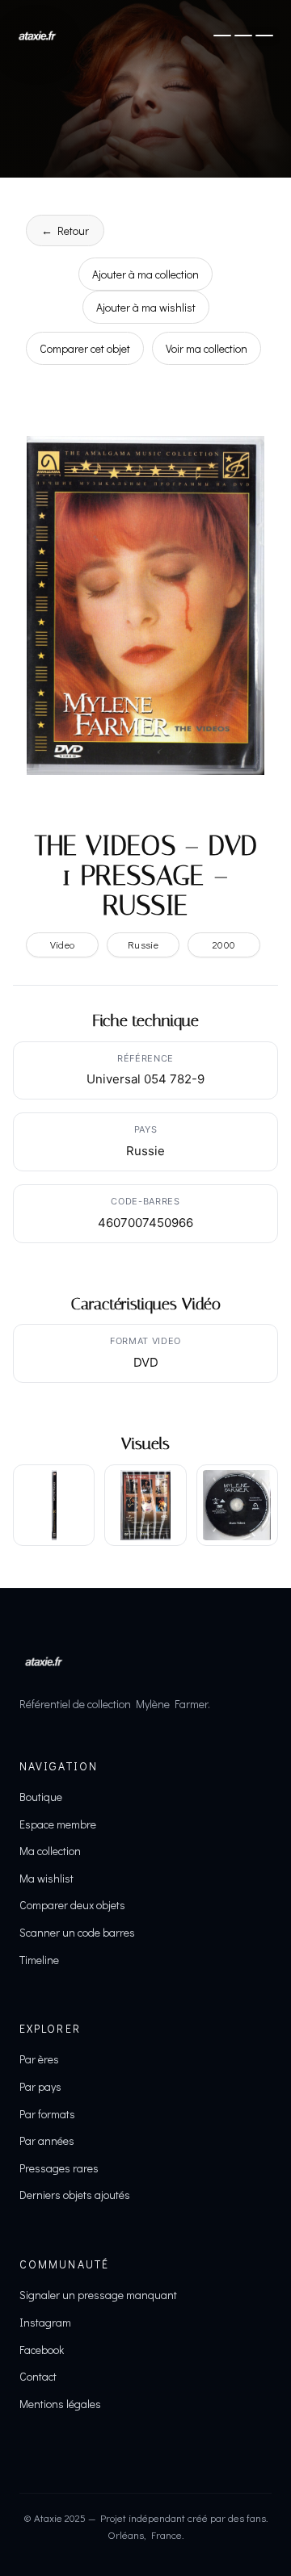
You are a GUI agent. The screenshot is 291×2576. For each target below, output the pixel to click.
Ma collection (50, 1851)
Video (63, 945)
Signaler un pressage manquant (98, 2295)
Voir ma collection (207, 348)
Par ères (39, 2059)
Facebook (42, 2350)
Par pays (40, 2086)
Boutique (41, 1797)
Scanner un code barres (77, 1932)
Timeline (39, 1960)
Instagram (45, 2322)
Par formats (47, 2114)
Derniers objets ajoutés (75, 2195)
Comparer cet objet (85, 348)
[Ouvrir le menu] (243, 36)
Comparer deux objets (72, 1905)
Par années (47, 2140)
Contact (38, 2376)
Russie (143, 945)
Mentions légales (60, 2404)
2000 (224, 945)
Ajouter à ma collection (145, 274)
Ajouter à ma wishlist (146, 307)
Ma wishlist (46, 1878)
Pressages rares (59, 2168)
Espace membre (58, 1824)
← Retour (65, 230)
